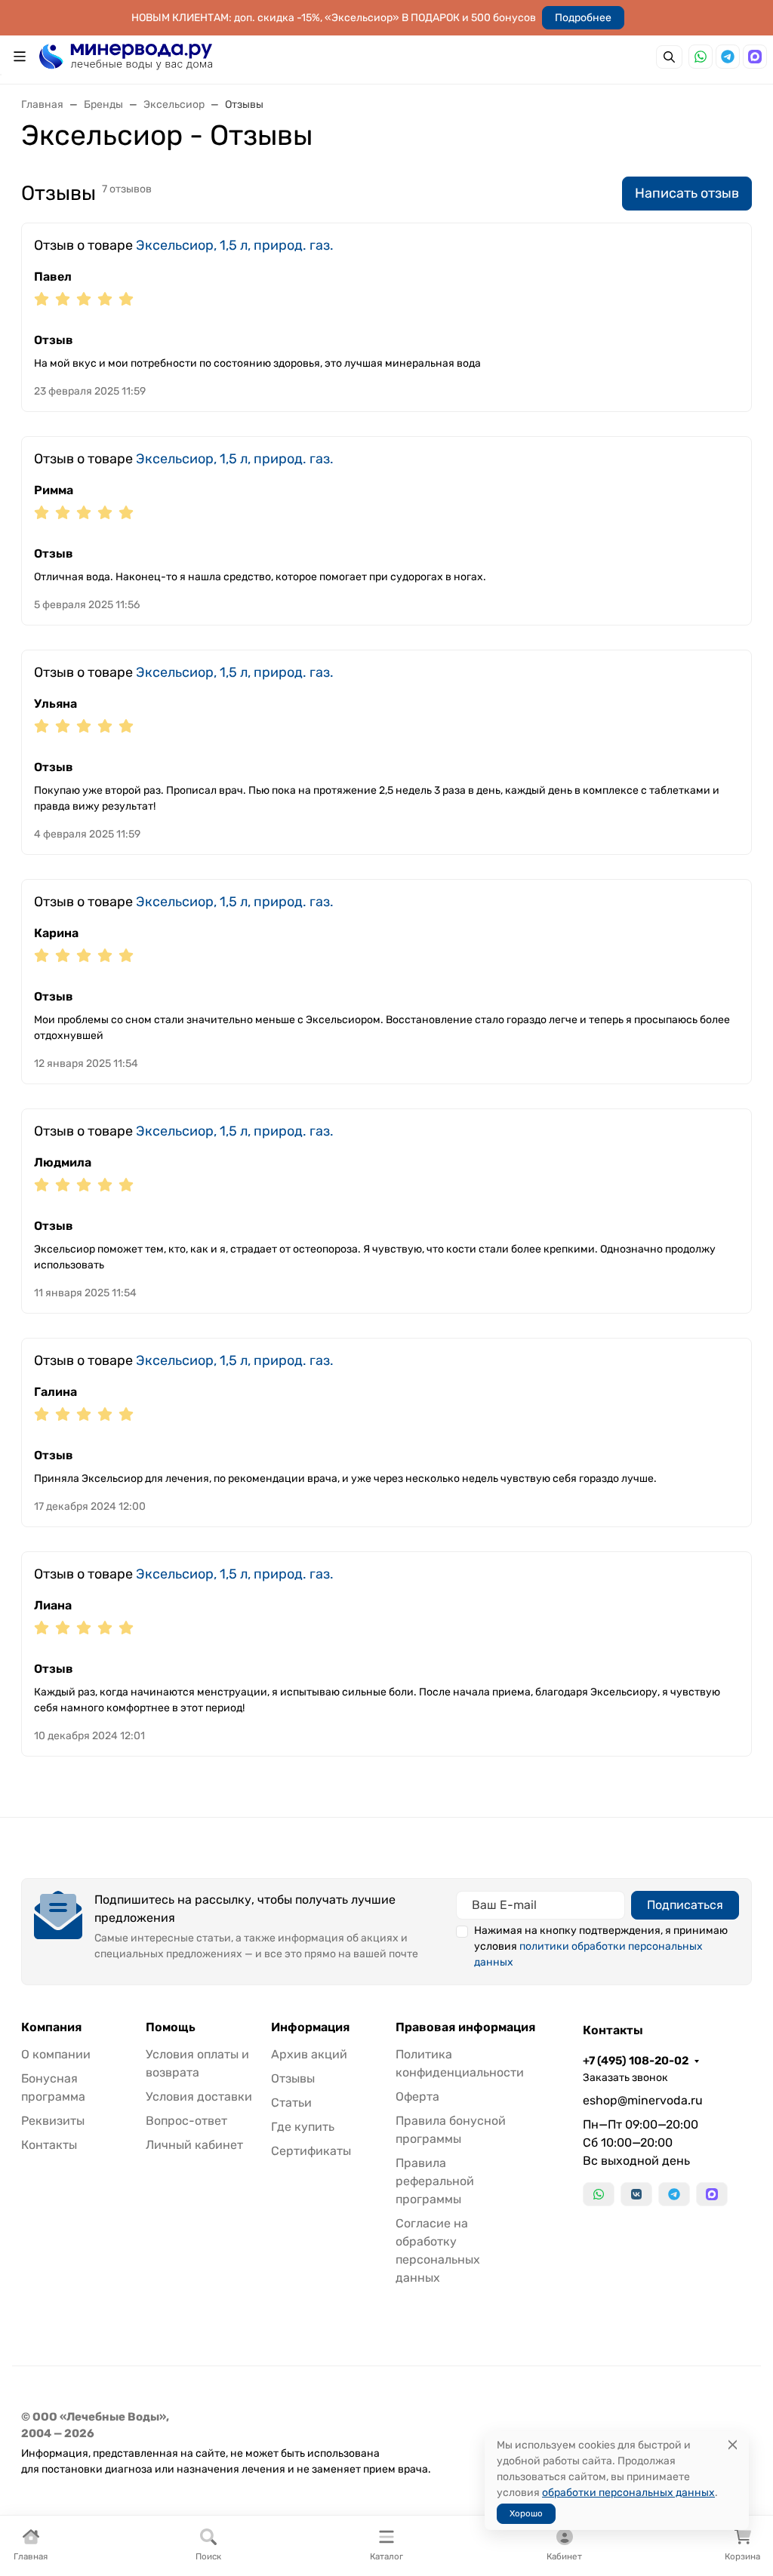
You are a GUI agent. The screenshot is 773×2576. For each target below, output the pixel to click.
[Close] (733, 2445)
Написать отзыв (687, 193)
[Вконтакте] (636, 2194)
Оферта (417, 2096)
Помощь (171, 2027)
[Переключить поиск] (669, 57)
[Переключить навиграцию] (20, 57)
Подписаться (685, 1905)
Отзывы (293, 2078)
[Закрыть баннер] (752, 1288)
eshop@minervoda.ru (643, 2100)
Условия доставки (199, 2096)
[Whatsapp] (701, 57)
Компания (51, 2027)
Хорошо (526, 2513)
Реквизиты (53, 2121)
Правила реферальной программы (435, 2181)
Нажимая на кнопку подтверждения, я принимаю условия (601, 1946)
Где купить (303, 2127)
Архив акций (309, 2054)
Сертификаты (311, 2151)
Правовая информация (465, 2027)
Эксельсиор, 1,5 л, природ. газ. (235, 245)
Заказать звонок (625, 2078)
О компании (56, 2054)
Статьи (291, 2103)
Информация (310, 2027)
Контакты (49, 2145)
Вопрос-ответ (186, 2121)
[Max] (755, 57)
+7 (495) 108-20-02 (636, 2061)
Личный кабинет (194, 2145)
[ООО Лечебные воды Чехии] (126, 55)
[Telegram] (728, 57)
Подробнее (583, 18)
